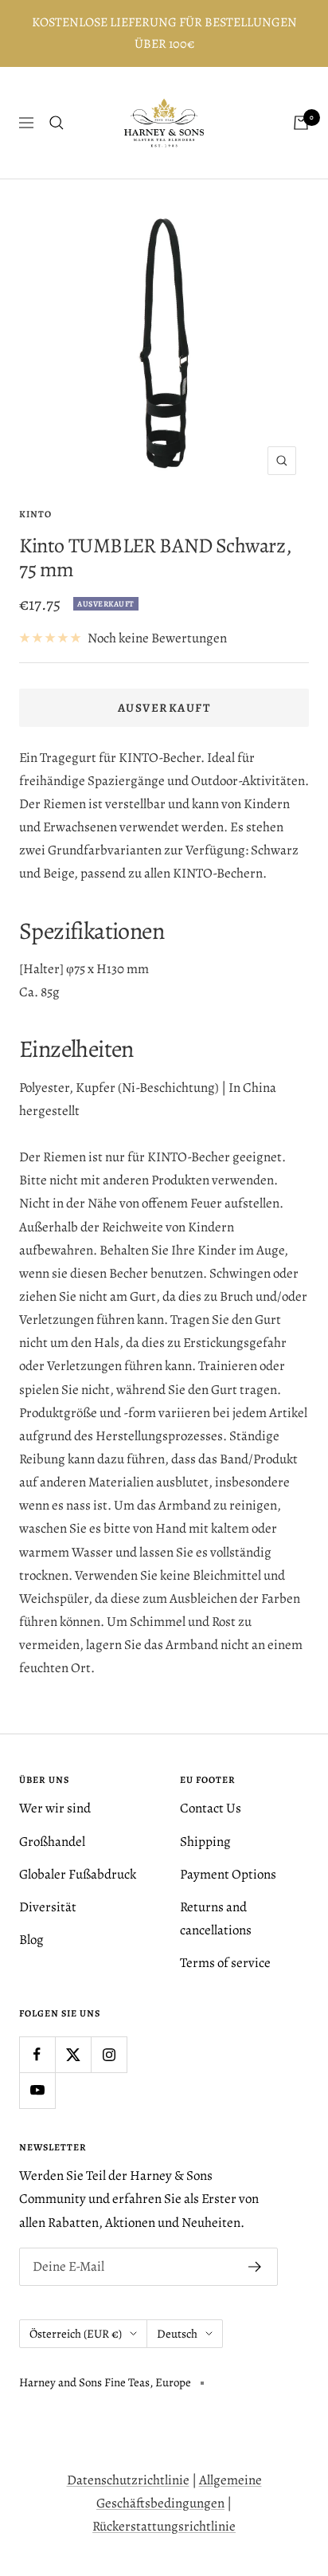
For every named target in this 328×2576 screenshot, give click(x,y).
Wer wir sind (55, 1808)
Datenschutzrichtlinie (128, 2480)
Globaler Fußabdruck (78, 1874)
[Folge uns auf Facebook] (37, 2054)
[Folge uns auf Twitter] (73, 2054)
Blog (31, 1940)
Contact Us (211, 1808)
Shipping (205, 1842)
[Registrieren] (255, 2267)
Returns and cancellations (216, 1918)
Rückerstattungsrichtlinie (164, 2526)
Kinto (35, 514)
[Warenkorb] (301, 123)
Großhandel (52, 1842)
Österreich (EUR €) (76, 2334)
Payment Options (228, 1874)
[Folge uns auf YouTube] (37, 2090)
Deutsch (177, 2334)
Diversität (48, 1907)
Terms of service (225, 1963)
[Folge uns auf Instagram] (109, 2054)
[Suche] (57, 123)
